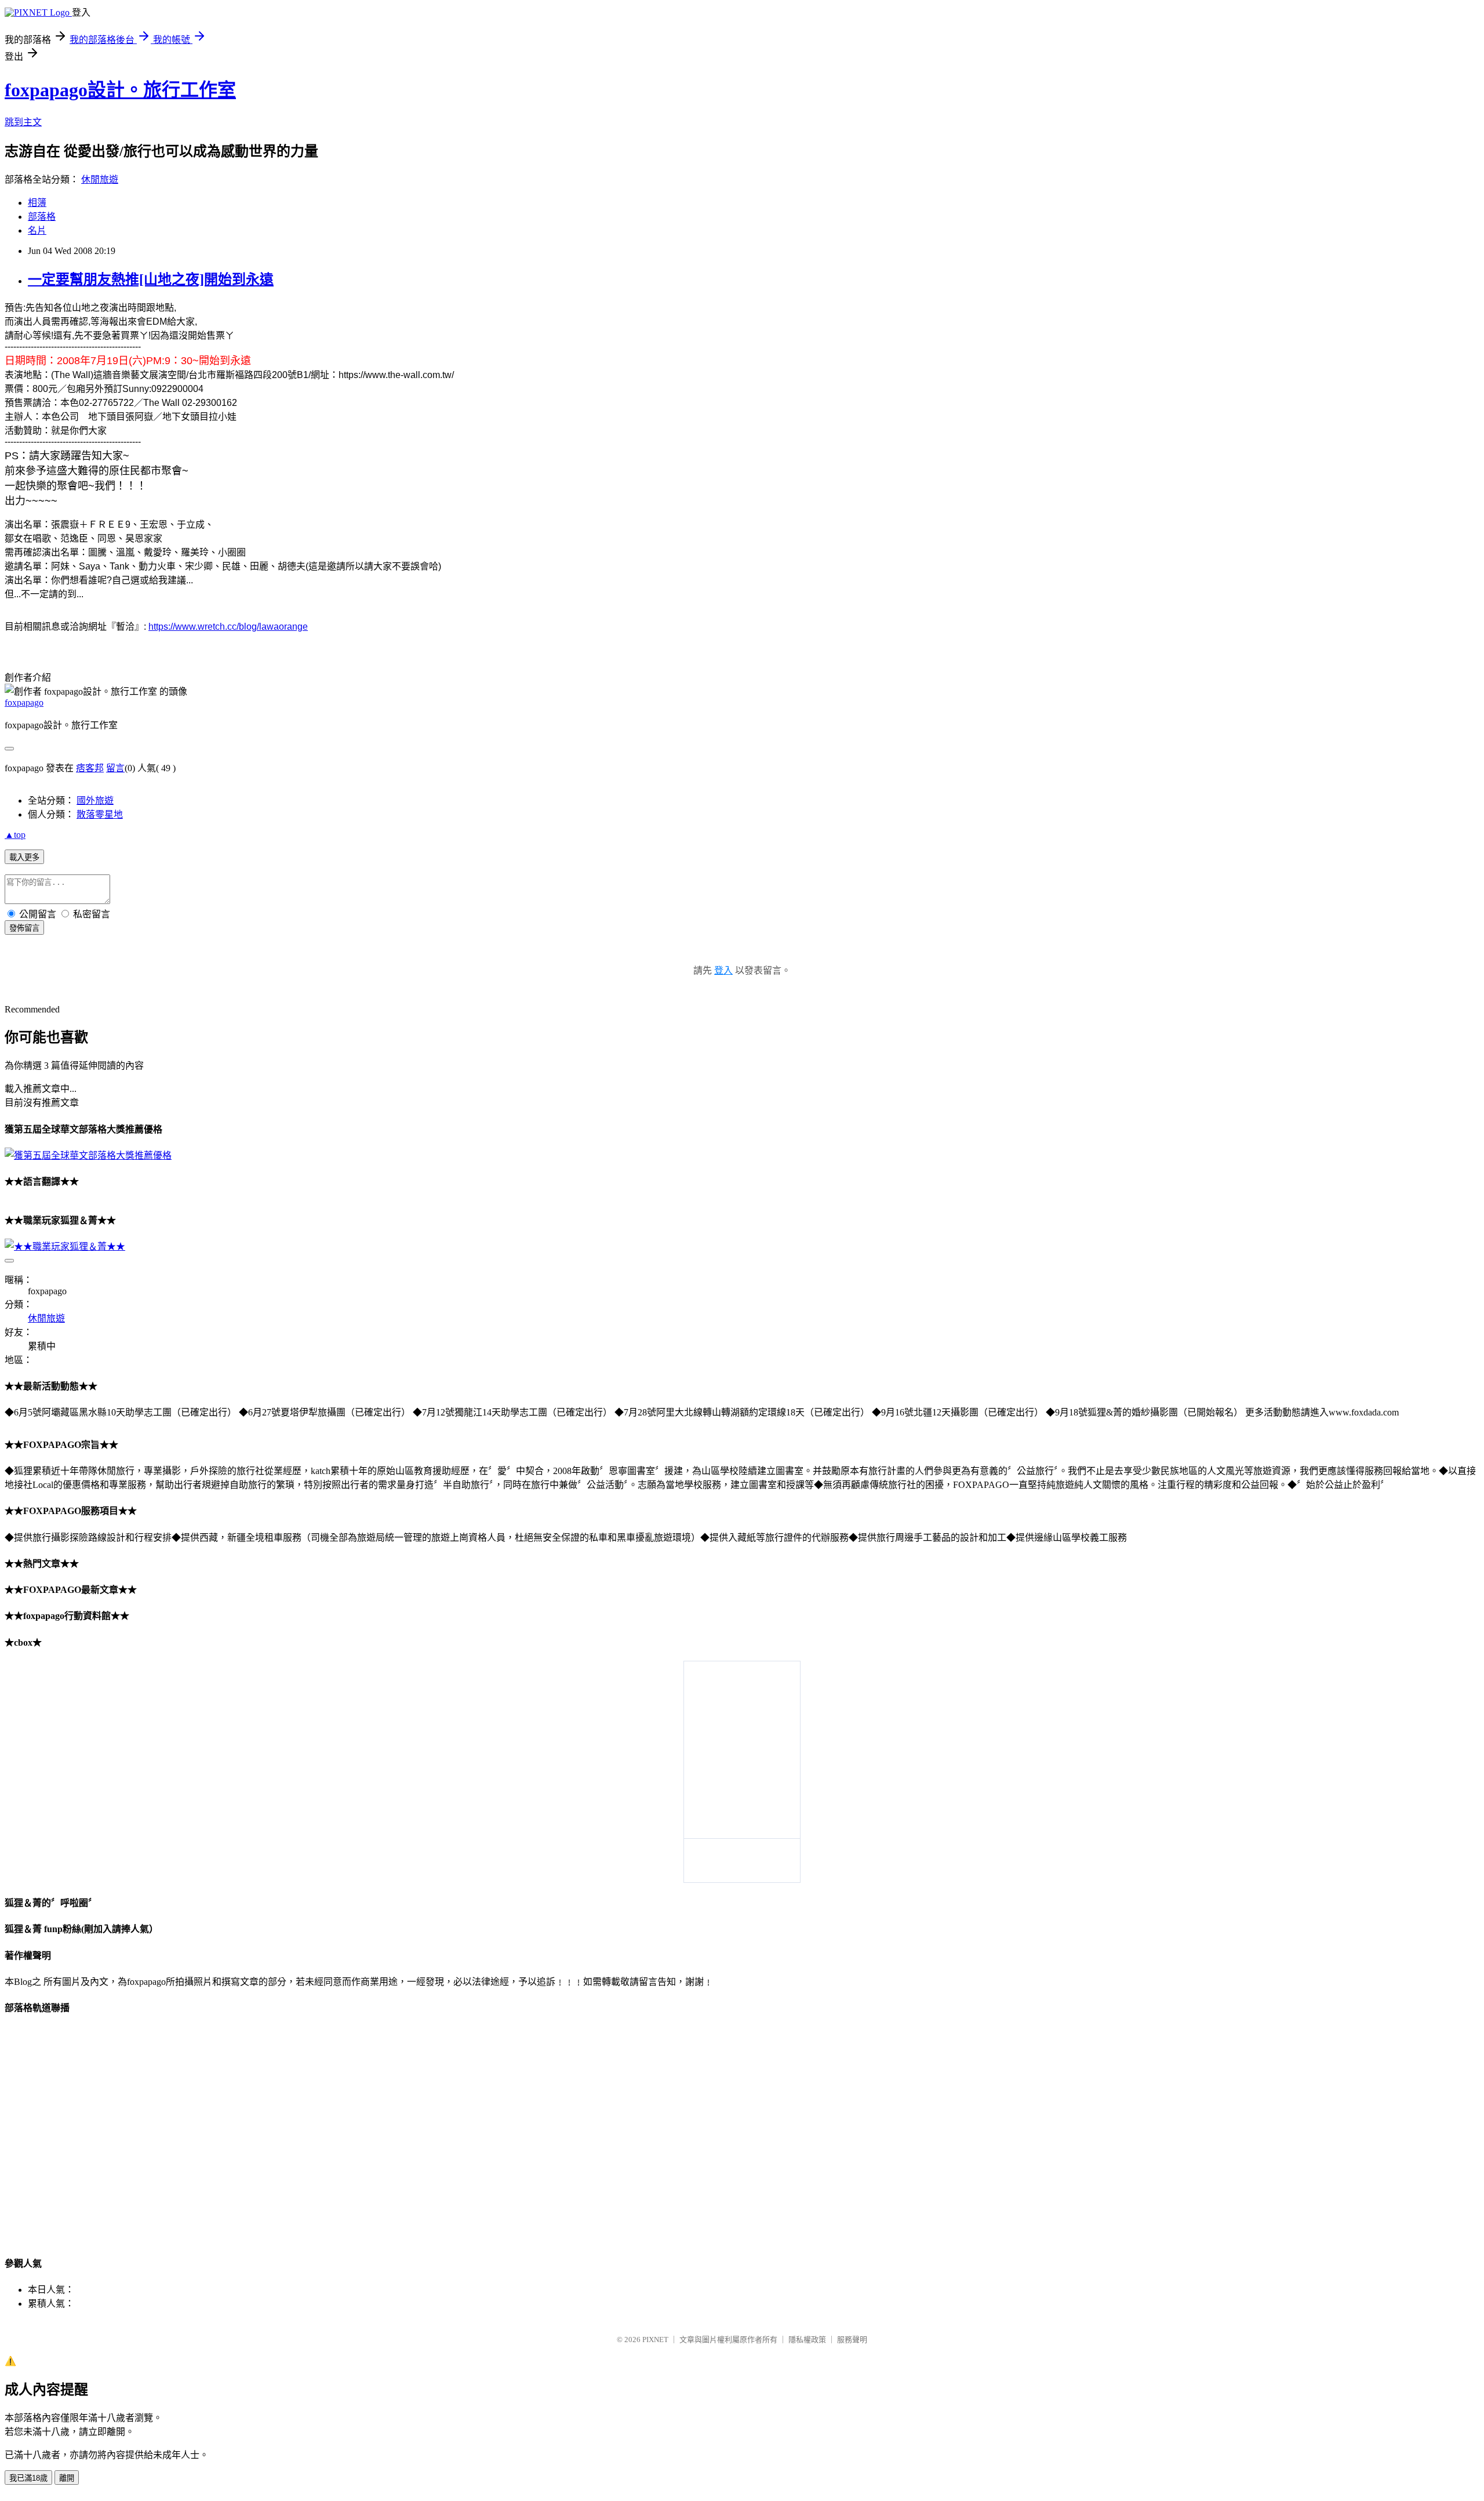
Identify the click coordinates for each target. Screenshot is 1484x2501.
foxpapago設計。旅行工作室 (120, 90)
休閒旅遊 (100, 179)
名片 (37, 231)
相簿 (37, 203)
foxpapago (24, 703)
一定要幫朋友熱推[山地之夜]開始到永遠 (151, 279)
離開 (67, 2478)
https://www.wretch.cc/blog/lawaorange (228, 627)
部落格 (42, 217)
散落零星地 (100, 814)
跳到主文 (23, 122)
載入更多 (24, 857)
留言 (115, 768)
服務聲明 (852, 2340)
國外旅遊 (95, 801)
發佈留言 (24, 928)
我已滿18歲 (28, 2478)
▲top (15, 835)
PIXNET (655, 2340)
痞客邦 (90, 768)
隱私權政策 (807, 2340)
